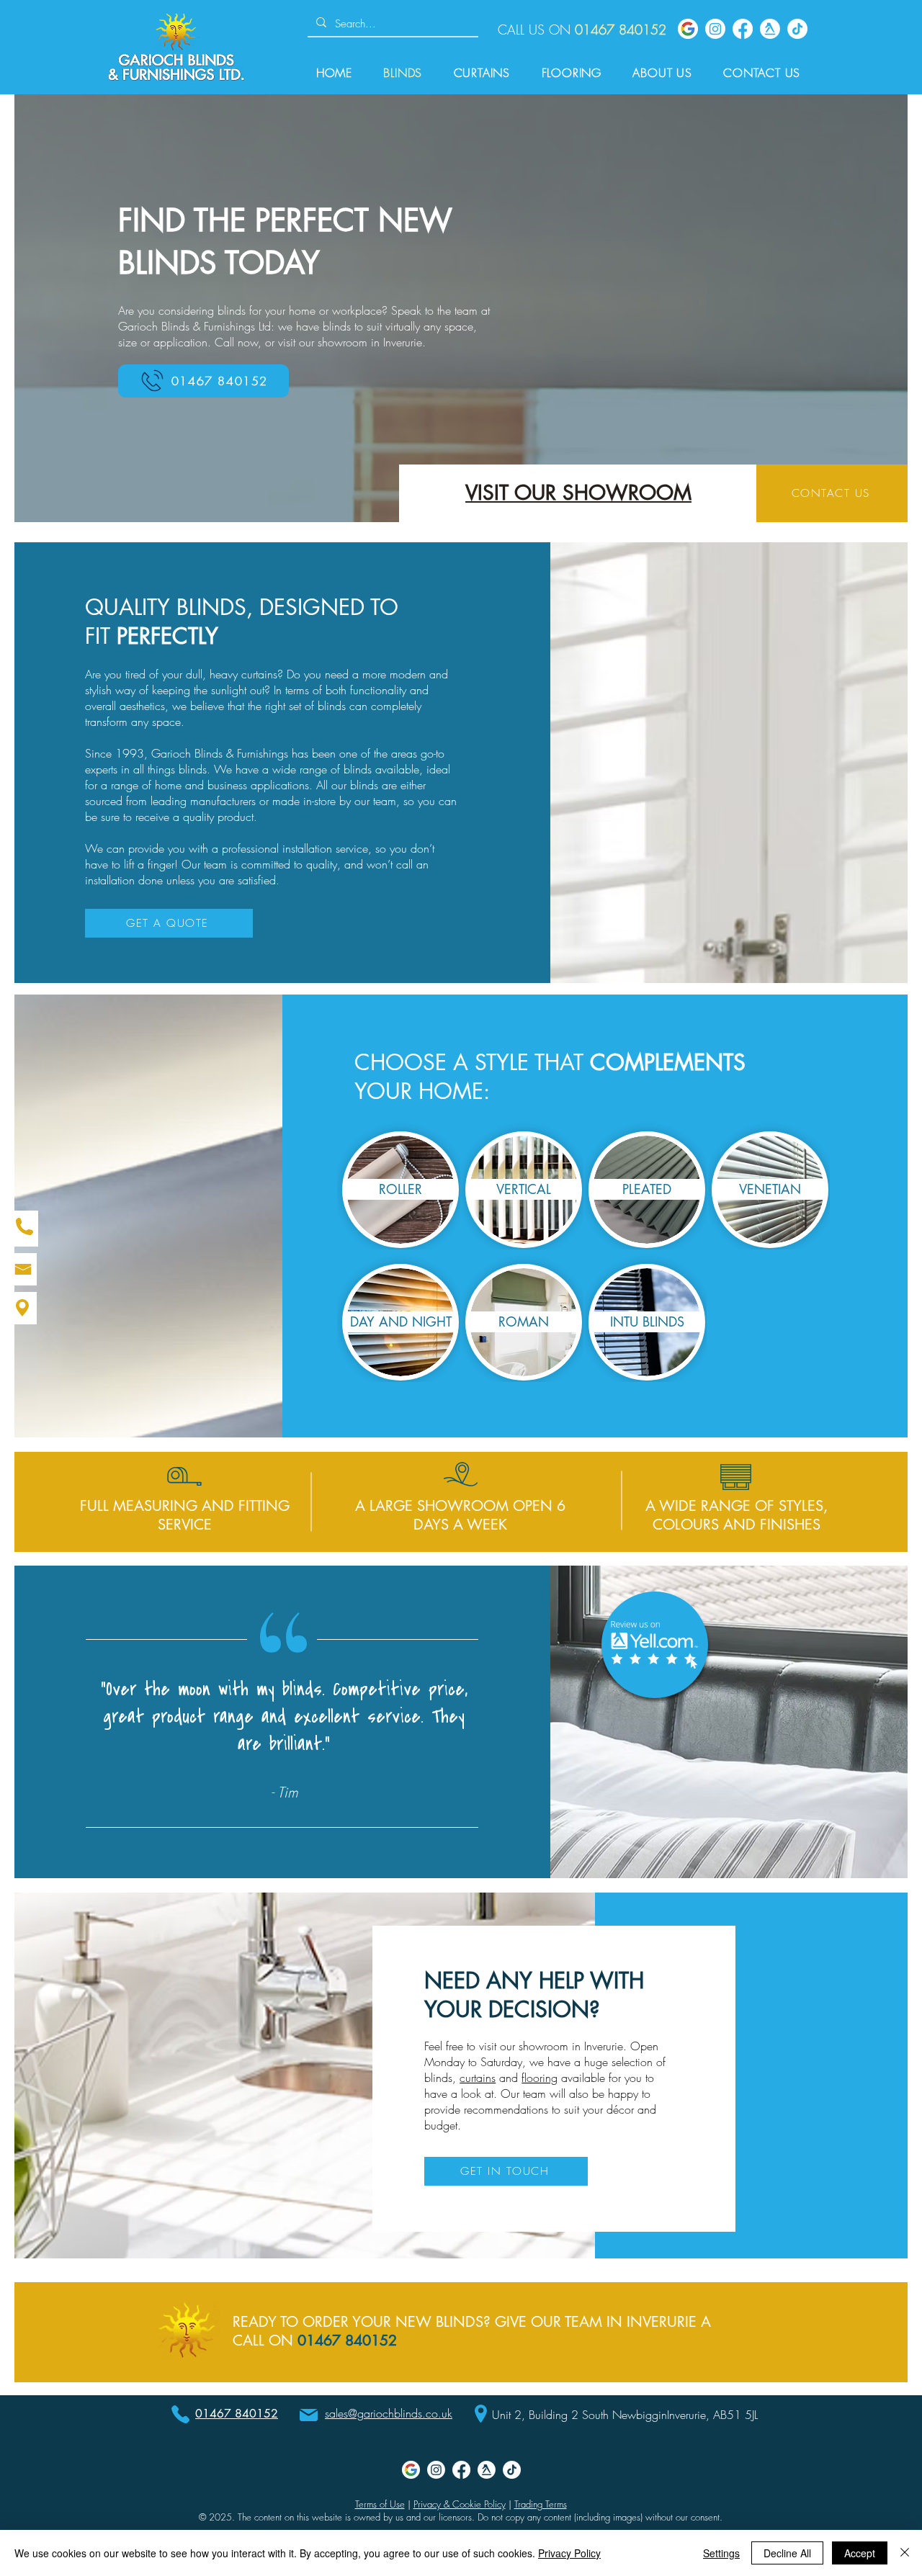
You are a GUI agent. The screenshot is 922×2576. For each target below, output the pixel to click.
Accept (860, 2553)
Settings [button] (721, 2553)
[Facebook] (743, 29)
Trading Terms (541, 2504)
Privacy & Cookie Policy (460, 2504)
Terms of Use (380, 2504)
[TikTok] (797, 29)
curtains (478, 2078)
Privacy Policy (569, 2553)
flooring (540, 2078)
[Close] (905, 2553)
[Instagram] (715, 29)
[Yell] (770, 29)
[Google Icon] (688, 29)
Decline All (787, 2553)
